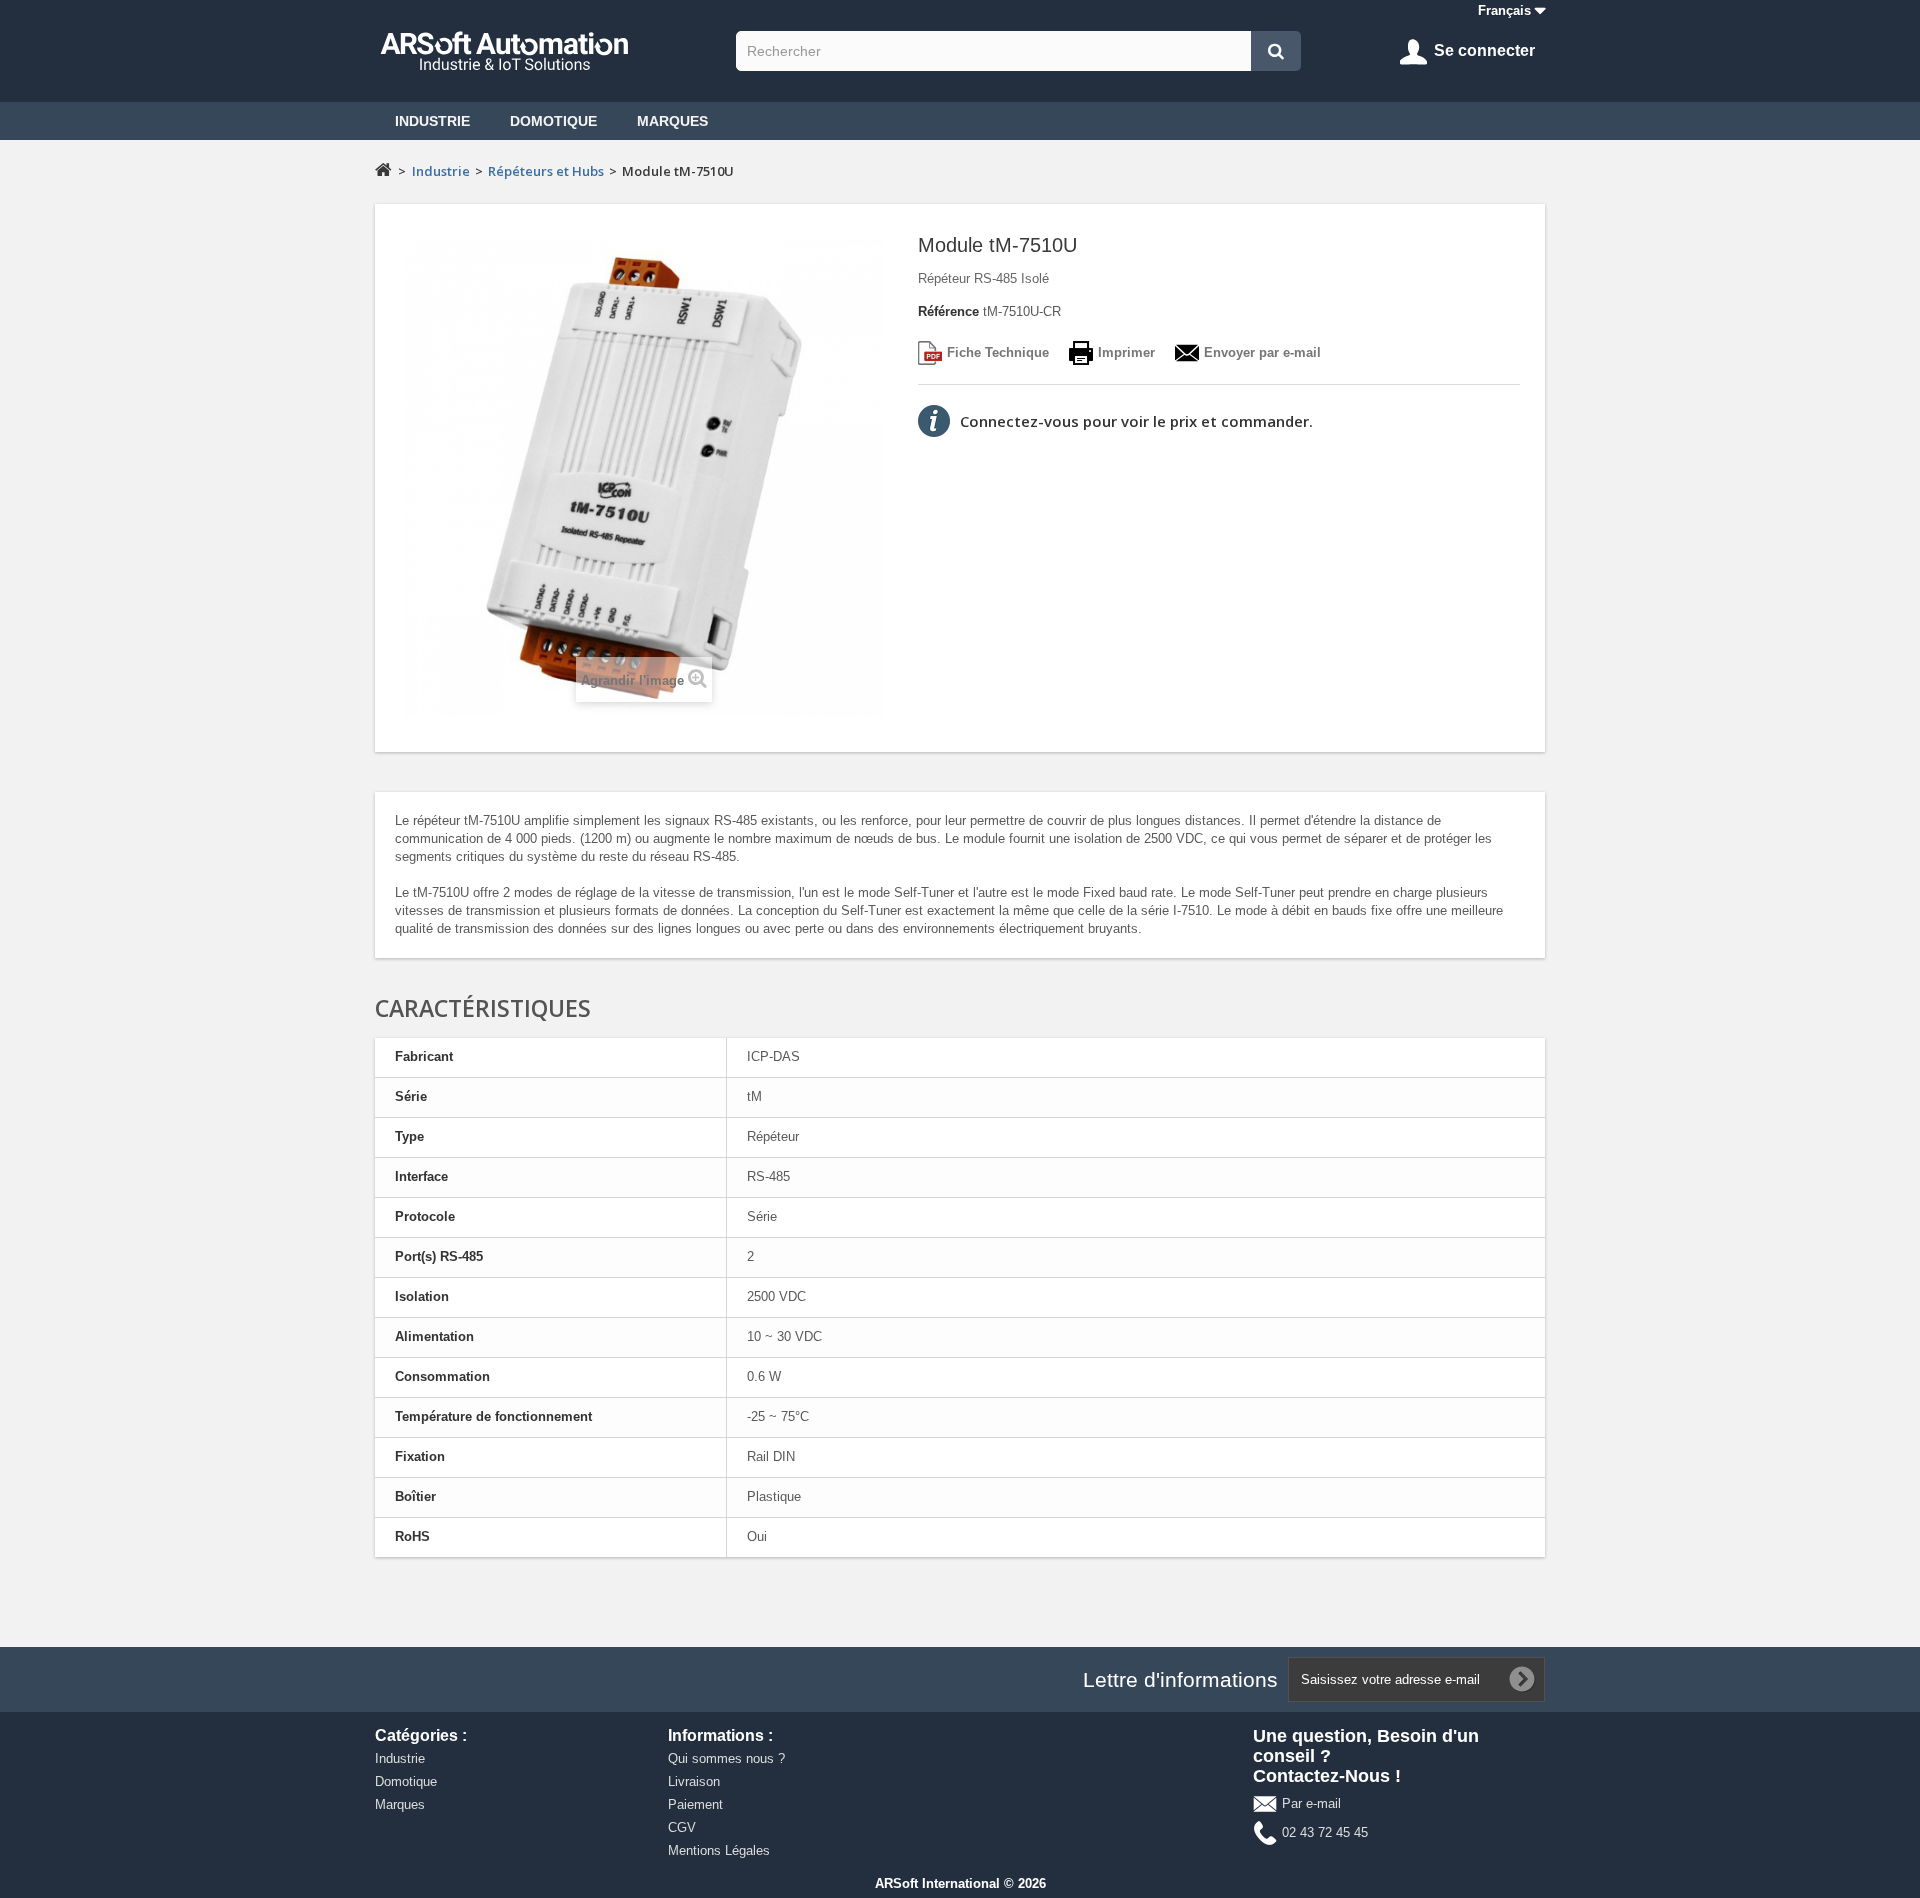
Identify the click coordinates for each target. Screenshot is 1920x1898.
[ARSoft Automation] (550, 51)
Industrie (432, 121)
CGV (682, 1827)
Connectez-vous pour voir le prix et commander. (1136, 421)
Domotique (553, 121)
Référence (948, 311)
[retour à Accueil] (383, 169)
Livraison (694, 1781)
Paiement (695, 1804)
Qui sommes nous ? (726, 1758)
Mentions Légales (719, 1850)
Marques (672, 121)
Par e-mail (1311, 1803)
